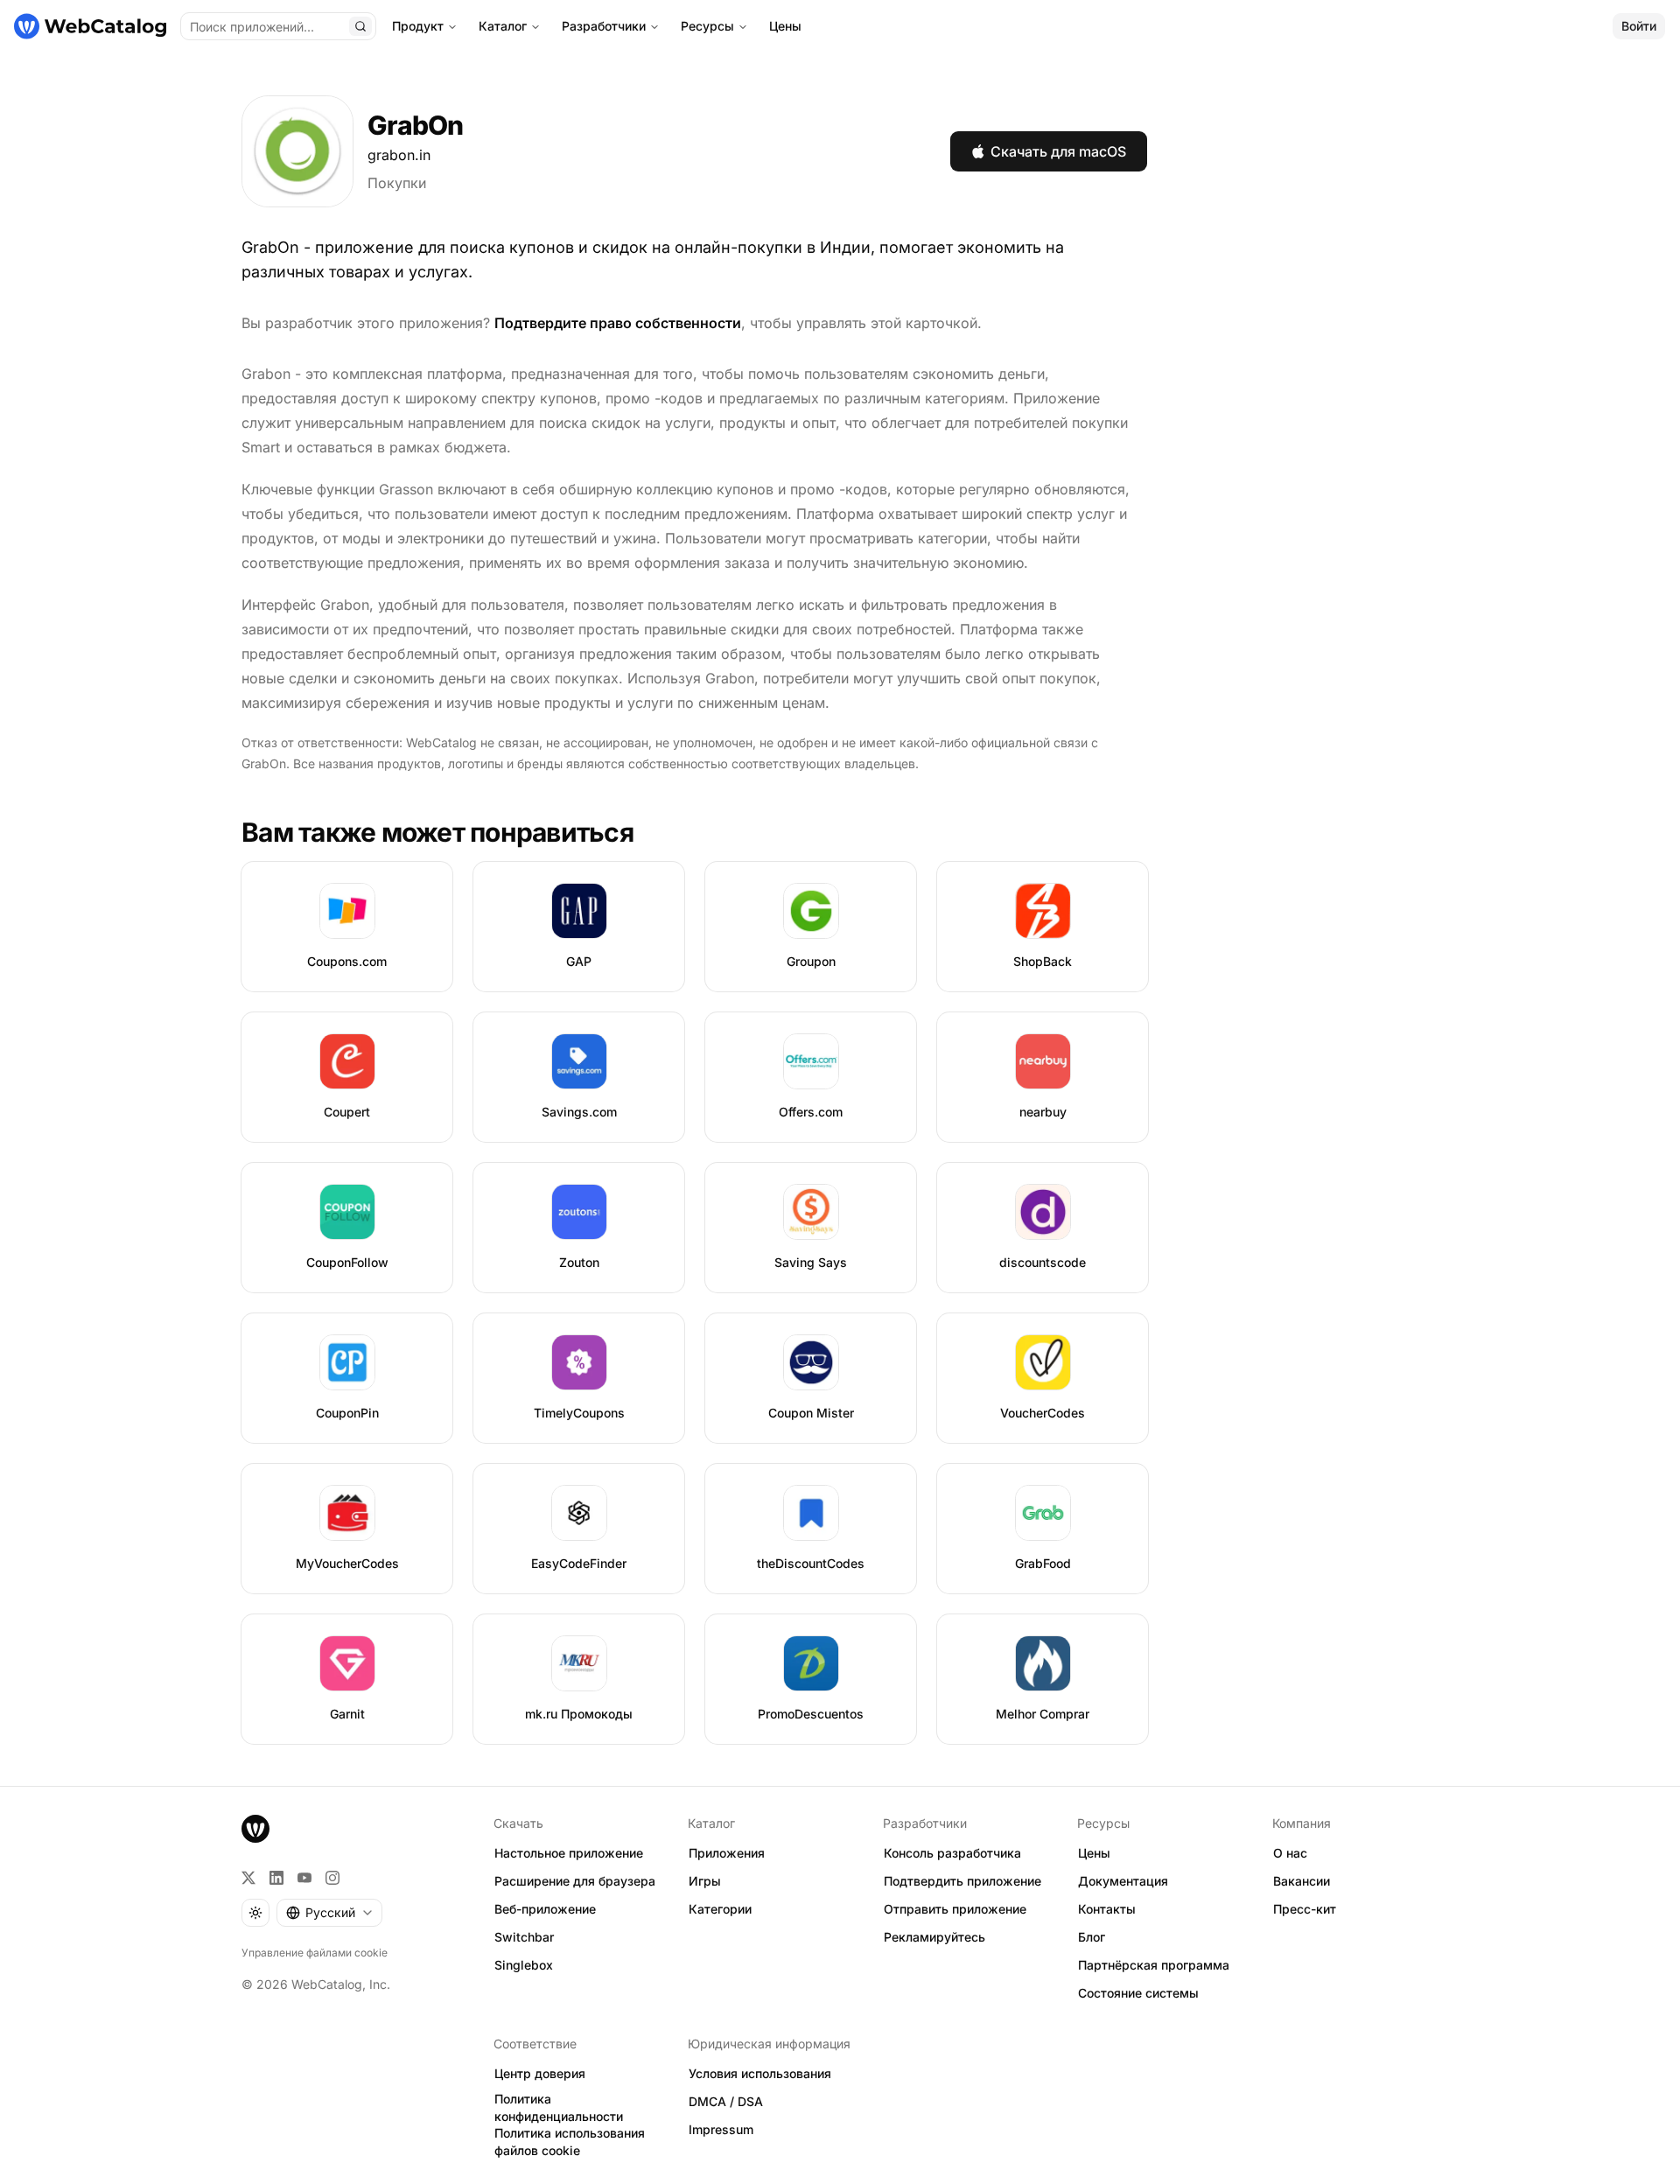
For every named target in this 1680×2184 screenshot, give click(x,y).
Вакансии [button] (1302, 1881)
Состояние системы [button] (1138, 1993)
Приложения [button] (727, 1853)
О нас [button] (1290, 1853)
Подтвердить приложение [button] (962, 1881)
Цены (785, 26)
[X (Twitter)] (248, 1878)
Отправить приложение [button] (955, 1909)
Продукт (418, 26)
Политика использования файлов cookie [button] (570, 2142)
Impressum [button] (721, 2129)
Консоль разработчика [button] (952, 1853)
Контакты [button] (1107, 1909)
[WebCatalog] (255, 1829)
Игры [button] (705, 1881)
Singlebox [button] (524, 1965)
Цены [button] (1094, 1853)
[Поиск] (360, 26)
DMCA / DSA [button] (726, 2101)
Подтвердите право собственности (618, 323)
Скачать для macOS (1058, 151)
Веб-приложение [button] (545, 1909)
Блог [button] (1092, 1937)
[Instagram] (332, 1878)
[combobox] (329, 1913)
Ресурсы (707, 26)
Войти (1639, 26)
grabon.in (399, 155)
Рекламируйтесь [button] (934, 1937)
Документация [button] (1123, 1881)
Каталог (503, 26)
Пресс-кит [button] (1305, 1909)
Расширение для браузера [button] (575, 1881)
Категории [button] (720, 1909)
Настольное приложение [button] (569, 1853)
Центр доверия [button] (540, 2073)
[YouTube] (304, 1878)
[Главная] (90, 26)
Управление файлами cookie (315, 1953)
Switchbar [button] (524, 1937)
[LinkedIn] (276, 1878)
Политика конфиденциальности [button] (559, 2108)
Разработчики (604, 26)
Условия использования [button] (760, 2073)
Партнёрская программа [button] (1154, 1965)
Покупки (397, 183)
